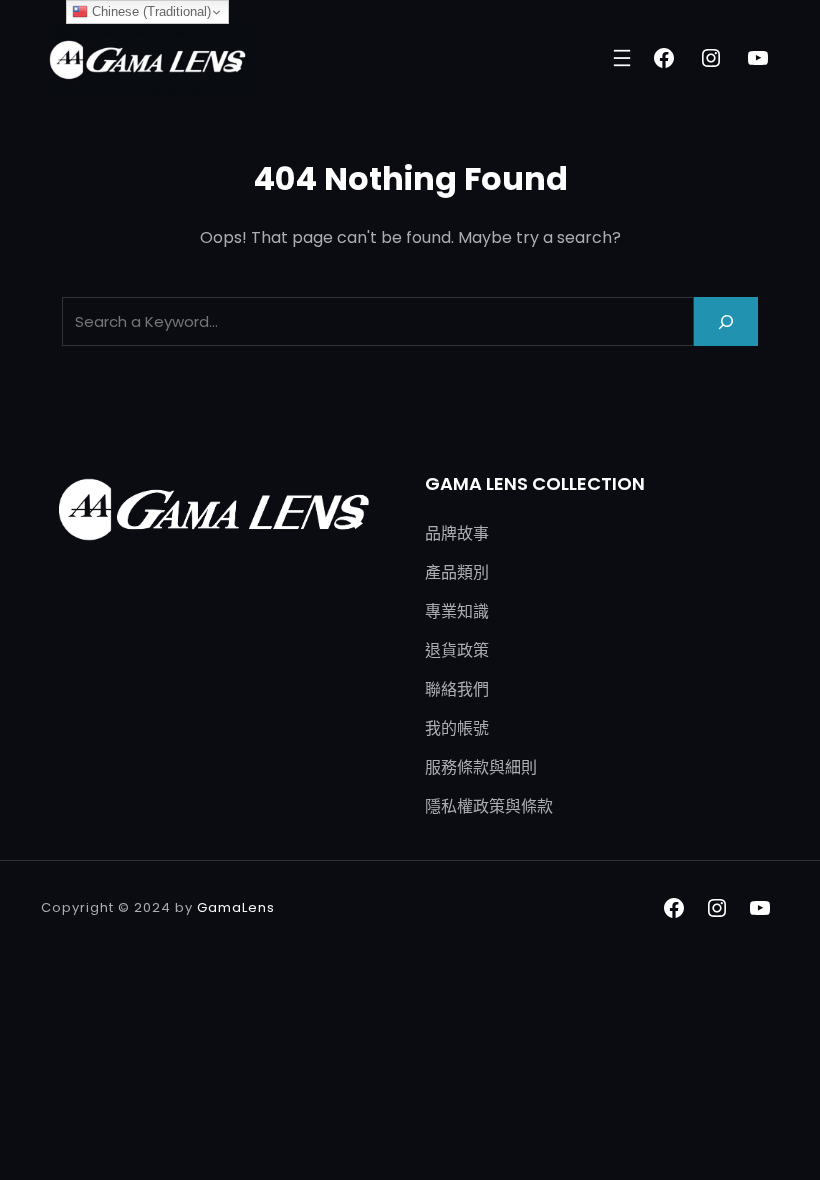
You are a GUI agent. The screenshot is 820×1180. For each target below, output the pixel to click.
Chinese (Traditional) (149, 11)
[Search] (726, 321)
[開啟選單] (622, 58)
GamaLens (236, 907)
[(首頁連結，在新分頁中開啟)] (151, 58)
